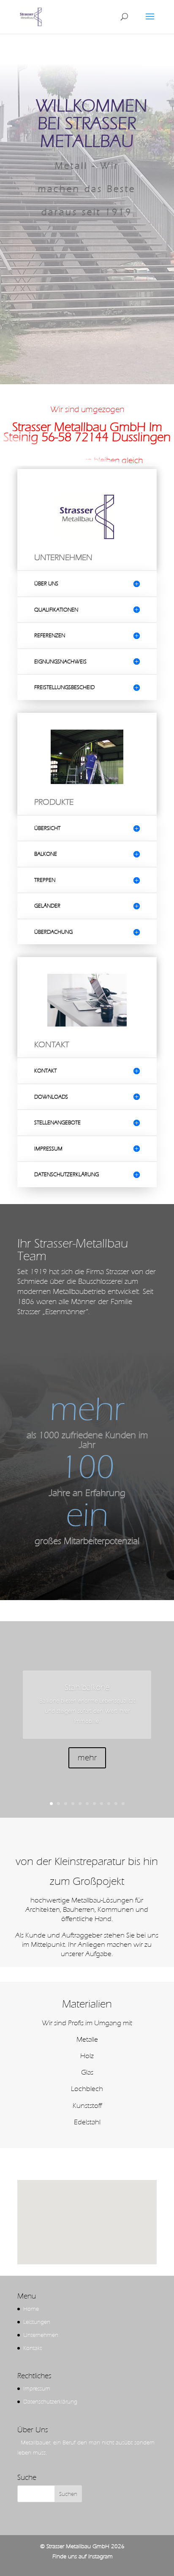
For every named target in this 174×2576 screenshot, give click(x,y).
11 (123, 1804)
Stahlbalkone (87, 1687)
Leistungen (37, 2322)
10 (116, 1804)
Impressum (37, 2389)
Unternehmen (41, 2335)
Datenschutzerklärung (50, 2402)
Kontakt (33, 2348)
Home (31, 2309)
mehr (87, 1758)
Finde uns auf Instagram (83, 2556)
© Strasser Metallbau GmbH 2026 (82, 2546)
